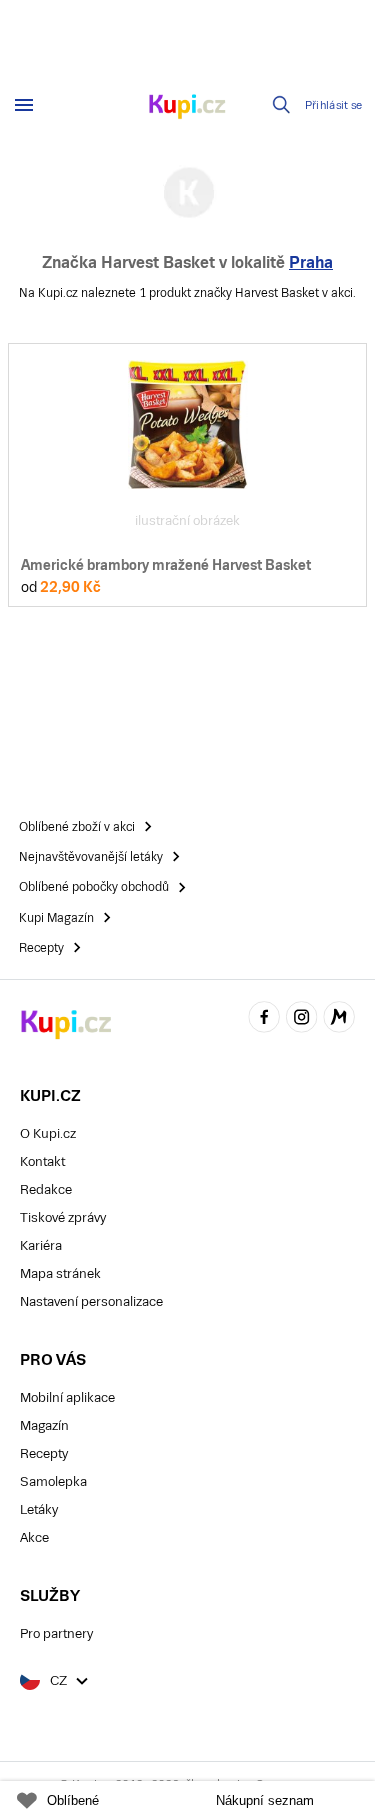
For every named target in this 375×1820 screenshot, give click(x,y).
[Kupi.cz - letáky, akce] (188, 108)
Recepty (44, 1453)
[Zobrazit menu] (24, 105)
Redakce (46, 1189)
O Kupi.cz (48, 1133)
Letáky (39, 1509)
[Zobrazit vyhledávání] (282, 105)
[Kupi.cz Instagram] (302, 1020)
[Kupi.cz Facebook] (264, 1020)
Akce (34, 1537)
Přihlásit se (334, 105)
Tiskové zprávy (63, 1217)
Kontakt (42, 1161)
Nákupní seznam (265, 1800)
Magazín (44, 1425)
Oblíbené (73, 1800)
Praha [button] (311, 262)
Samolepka (53, 1481)
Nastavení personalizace (91, 1301)
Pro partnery (56, 1633)
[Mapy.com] (339, 1020)
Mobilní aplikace (67, 1397)
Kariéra (41, 1245)
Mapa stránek (60, 1273)
